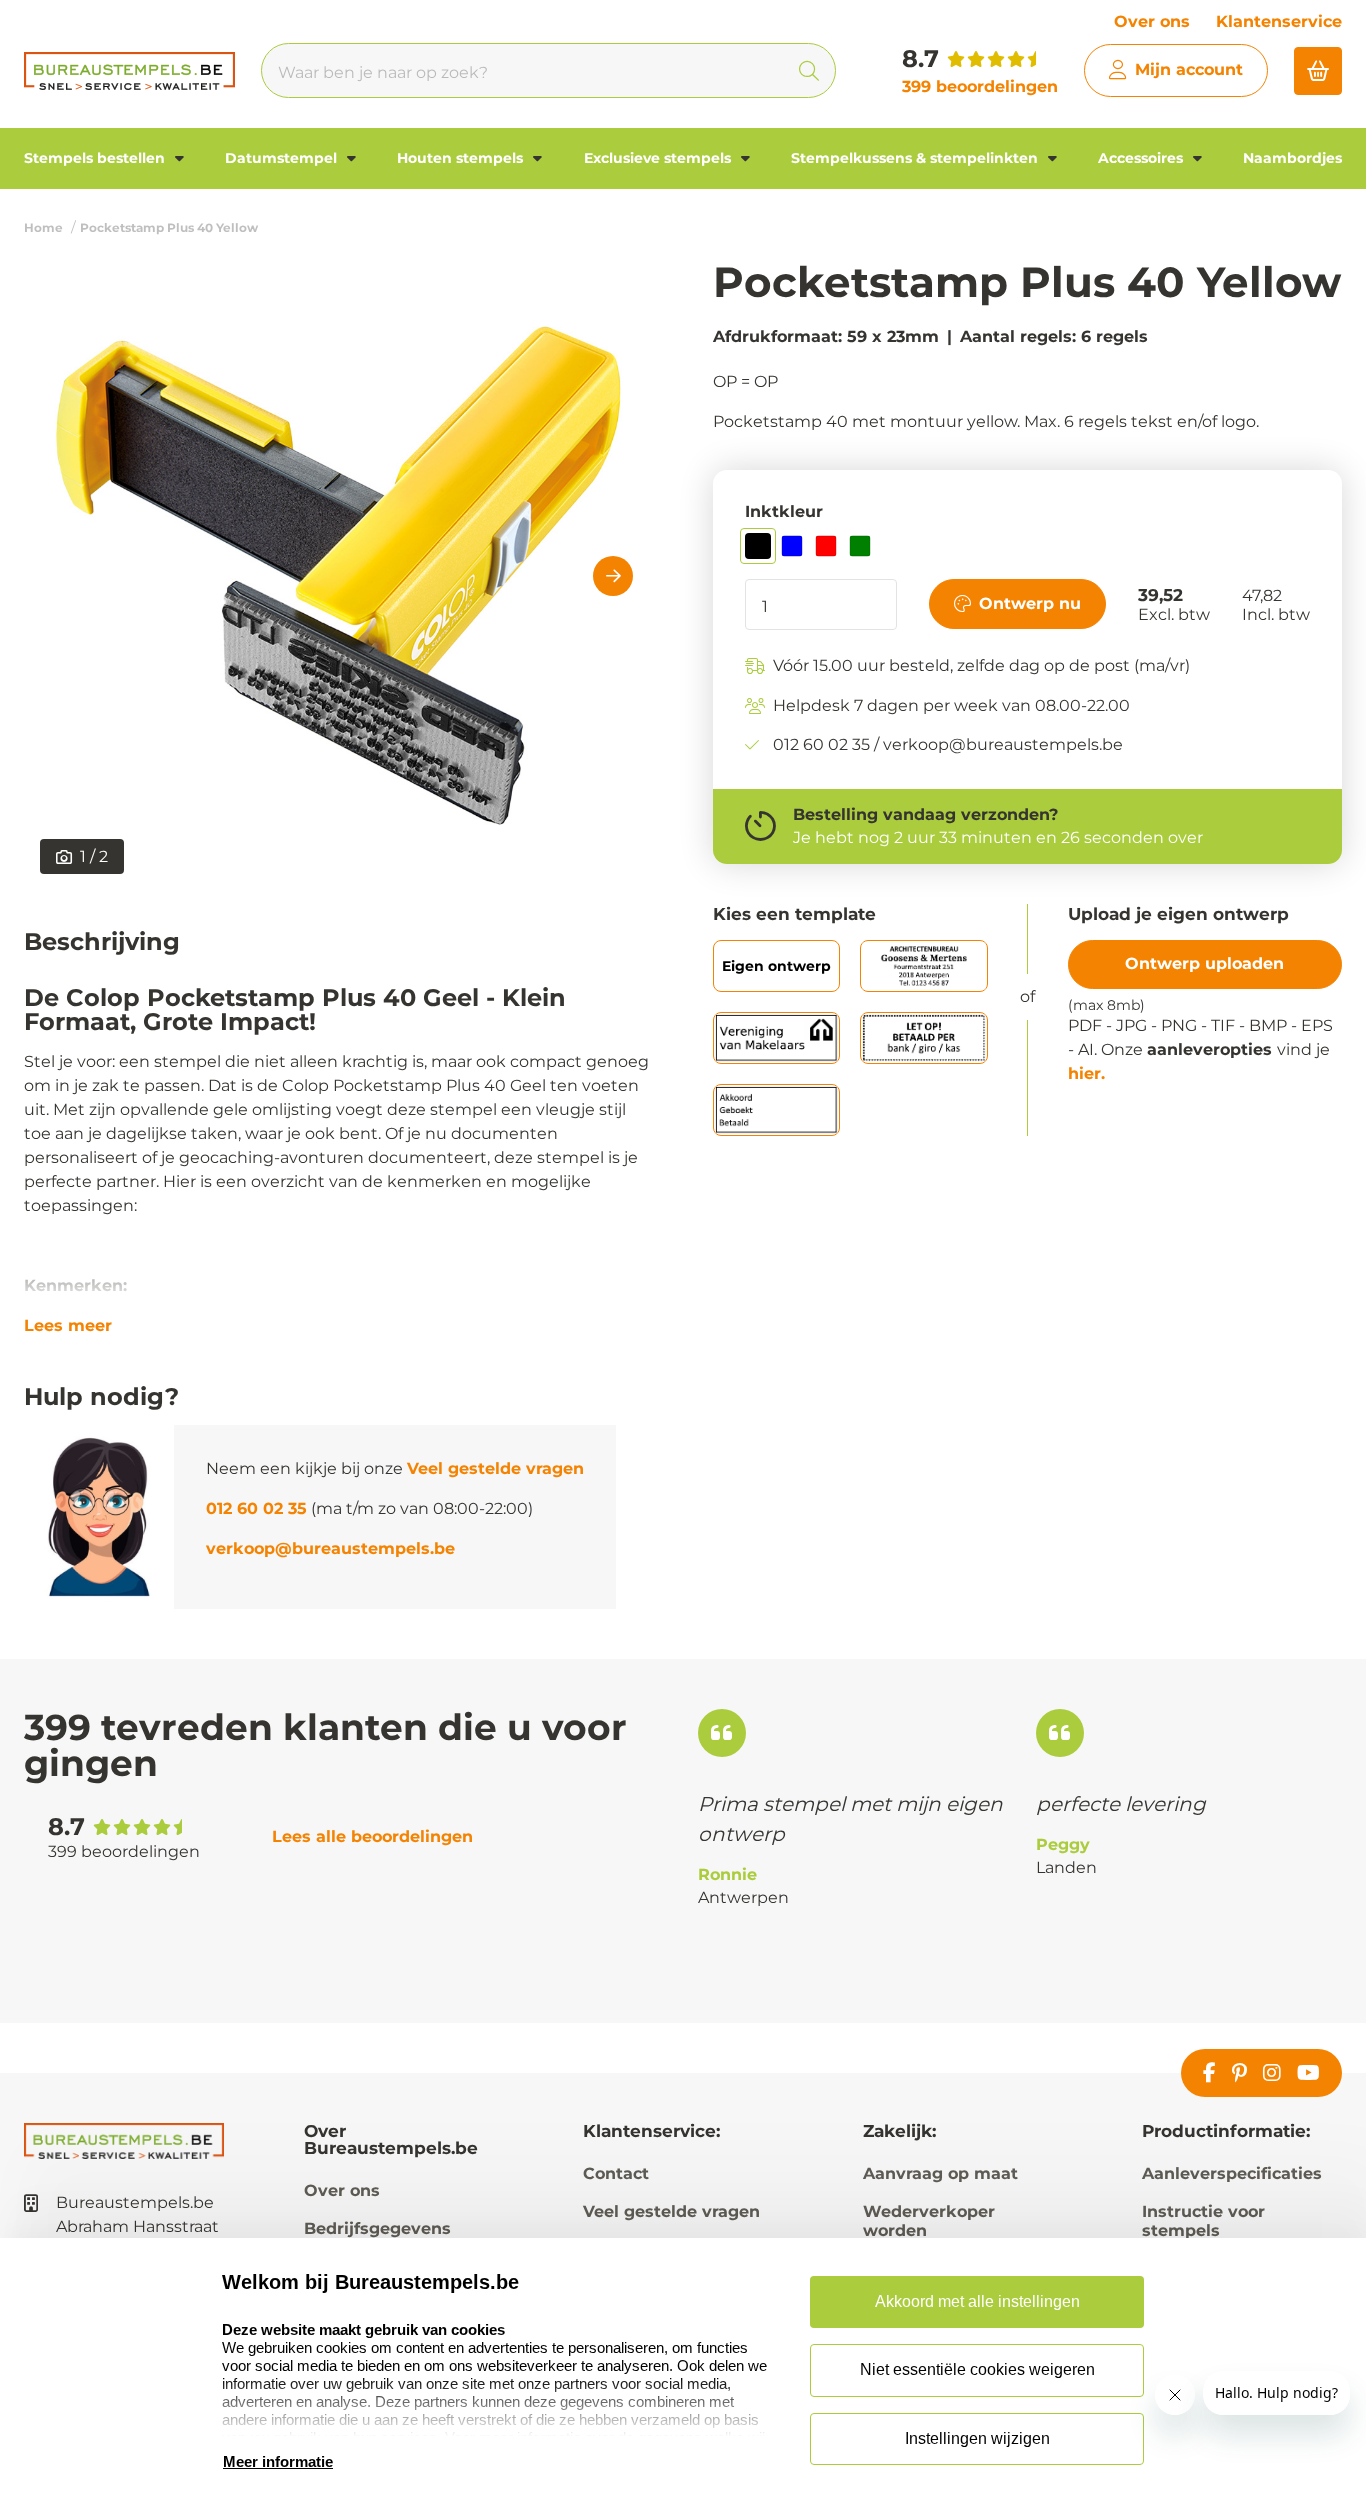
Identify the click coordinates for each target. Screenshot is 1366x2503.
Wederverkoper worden (929, 2221)
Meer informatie (278, 2461)
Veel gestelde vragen (495, 1468)
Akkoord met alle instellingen (977, 2301)
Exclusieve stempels (659, 158)
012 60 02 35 (256, 1508)
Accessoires (1142, 158)
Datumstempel (283, 158)
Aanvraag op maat (940, 2173)
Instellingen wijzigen (977, 2438)
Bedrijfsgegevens (377, 2228)
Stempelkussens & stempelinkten (916, 158)
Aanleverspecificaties (1232, 2173)
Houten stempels (462, 158)
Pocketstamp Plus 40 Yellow (169, 227)
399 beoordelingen (980, 86)
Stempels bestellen (96, 158)
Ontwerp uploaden (1204, 963)
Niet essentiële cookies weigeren (977, 2369)
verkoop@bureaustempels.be (330, 1548)
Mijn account (1189, 69)
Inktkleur (784, 511)
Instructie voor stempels (1203, 2221)
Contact (616, 2173)
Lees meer (68, 1326)
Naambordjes (1292, 158)
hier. (1086, 1073)
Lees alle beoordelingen (372, 1836)
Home (43, 227)
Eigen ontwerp (776, 966)
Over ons (1152, 21)
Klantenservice (1279, 21)
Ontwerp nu (1030, 603)
